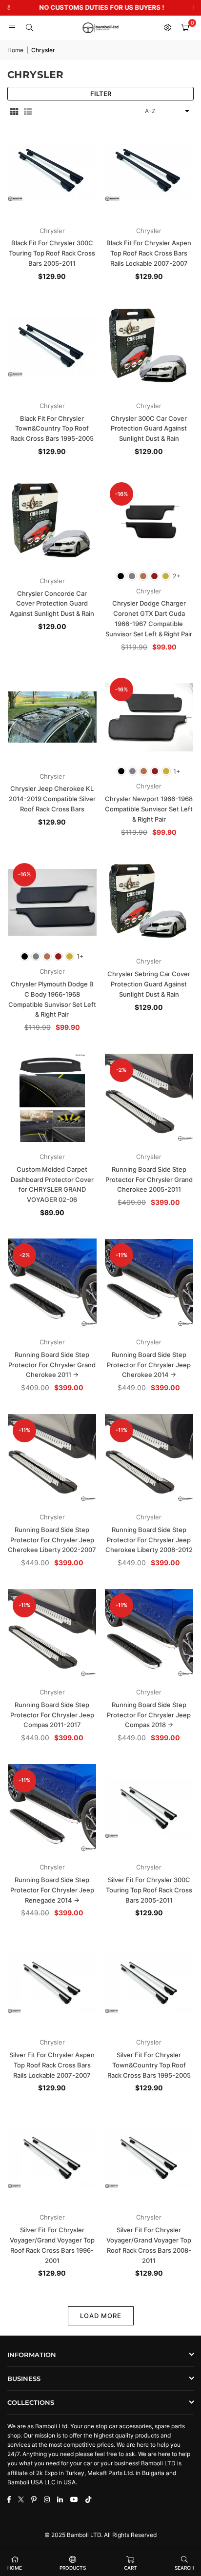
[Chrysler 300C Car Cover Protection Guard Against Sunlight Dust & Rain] (149, 347)
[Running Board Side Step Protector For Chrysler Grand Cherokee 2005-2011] (149, 1098)
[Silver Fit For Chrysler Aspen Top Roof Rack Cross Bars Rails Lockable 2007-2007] (52, 1984)
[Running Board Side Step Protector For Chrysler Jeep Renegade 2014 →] (52, 1809)
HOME (15, 2568)
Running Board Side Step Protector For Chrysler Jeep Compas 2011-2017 (52, 1715)
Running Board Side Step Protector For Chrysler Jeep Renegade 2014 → (52, 1890)
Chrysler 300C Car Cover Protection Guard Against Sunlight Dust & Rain (149, 429)
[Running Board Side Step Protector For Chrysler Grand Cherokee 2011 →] (52, 1283)
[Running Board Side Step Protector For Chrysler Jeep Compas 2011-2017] (52, 1633)
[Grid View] (14, 111)
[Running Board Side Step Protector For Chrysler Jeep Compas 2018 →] (149, 1633)
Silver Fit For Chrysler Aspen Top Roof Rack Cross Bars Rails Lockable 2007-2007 (52, 2065)
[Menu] (12, 28)
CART (131, 2568)
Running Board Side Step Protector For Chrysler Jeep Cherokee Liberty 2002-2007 (52, 1540)
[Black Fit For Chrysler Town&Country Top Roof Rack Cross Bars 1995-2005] (52, 347)
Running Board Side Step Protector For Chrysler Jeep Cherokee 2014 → (149, 1365)
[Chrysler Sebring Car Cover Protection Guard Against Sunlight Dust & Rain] (149, 903)
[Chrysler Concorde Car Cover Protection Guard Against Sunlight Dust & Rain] (52, 522)
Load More (101, 2316)
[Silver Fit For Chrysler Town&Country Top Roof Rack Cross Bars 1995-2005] (149, 1984)
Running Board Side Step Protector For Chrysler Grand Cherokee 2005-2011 (149, 1180)
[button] (185, 28)
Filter (101, 94)
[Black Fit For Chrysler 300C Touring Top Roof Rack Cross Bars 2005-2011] (52, 172)
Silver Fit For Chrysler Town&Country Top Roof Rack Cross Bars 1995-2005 (149, 2065)
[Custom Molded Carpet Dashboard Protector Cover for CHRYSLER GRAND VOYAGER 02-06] (52, 1098)
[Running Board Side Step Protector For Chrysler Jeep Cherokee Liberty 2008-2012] (149, 1458)
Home (15, 50)
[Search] (29, 28)
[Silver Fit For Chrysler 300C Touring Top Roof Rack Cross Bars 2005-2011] (149, 1809)
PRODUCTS (73, 2568)
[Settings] (167, 28)
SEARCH (184, 2568)
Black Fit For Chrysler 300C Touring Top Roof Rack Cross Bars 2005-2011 (52, 253)
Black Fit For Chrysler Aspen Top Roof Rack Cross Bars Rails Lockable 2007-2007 (149, 253)
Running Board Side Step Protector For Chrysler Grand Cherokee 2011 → (52, 1365)
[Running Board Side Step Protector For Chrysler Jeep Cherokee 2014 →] (149, 1283)
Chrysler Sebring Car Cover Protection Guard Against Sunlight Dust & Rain (149, 984)
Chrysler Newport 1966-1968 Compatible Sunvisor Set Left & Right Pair (149, 809)
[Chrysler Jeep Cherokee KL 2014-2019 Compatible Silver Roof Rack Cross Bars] (52, 717)
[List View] (28, 111)
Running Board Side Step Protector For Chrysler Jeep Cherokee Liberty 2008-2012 (149, 1540)
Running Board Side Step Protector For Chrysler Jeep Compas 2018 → (149, 1715)
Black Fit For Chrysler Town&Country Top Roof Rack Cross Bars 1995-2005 (52, 429)
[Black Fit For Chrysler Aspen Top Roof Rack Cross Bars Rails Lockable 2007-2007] (149, 172)
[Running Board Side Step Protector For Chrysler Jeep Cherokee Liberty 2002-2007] (52, 1458)
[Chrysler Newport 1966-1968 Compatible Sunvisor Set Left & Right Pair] (149, 717)
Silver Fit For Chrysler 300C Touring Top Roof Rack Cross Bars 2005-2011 (149, 1890)
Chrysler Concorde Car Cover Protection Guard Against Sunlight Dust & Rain (52, 604)
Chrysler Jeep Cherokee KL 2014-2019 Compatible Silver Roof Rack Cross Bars (52, 799)
